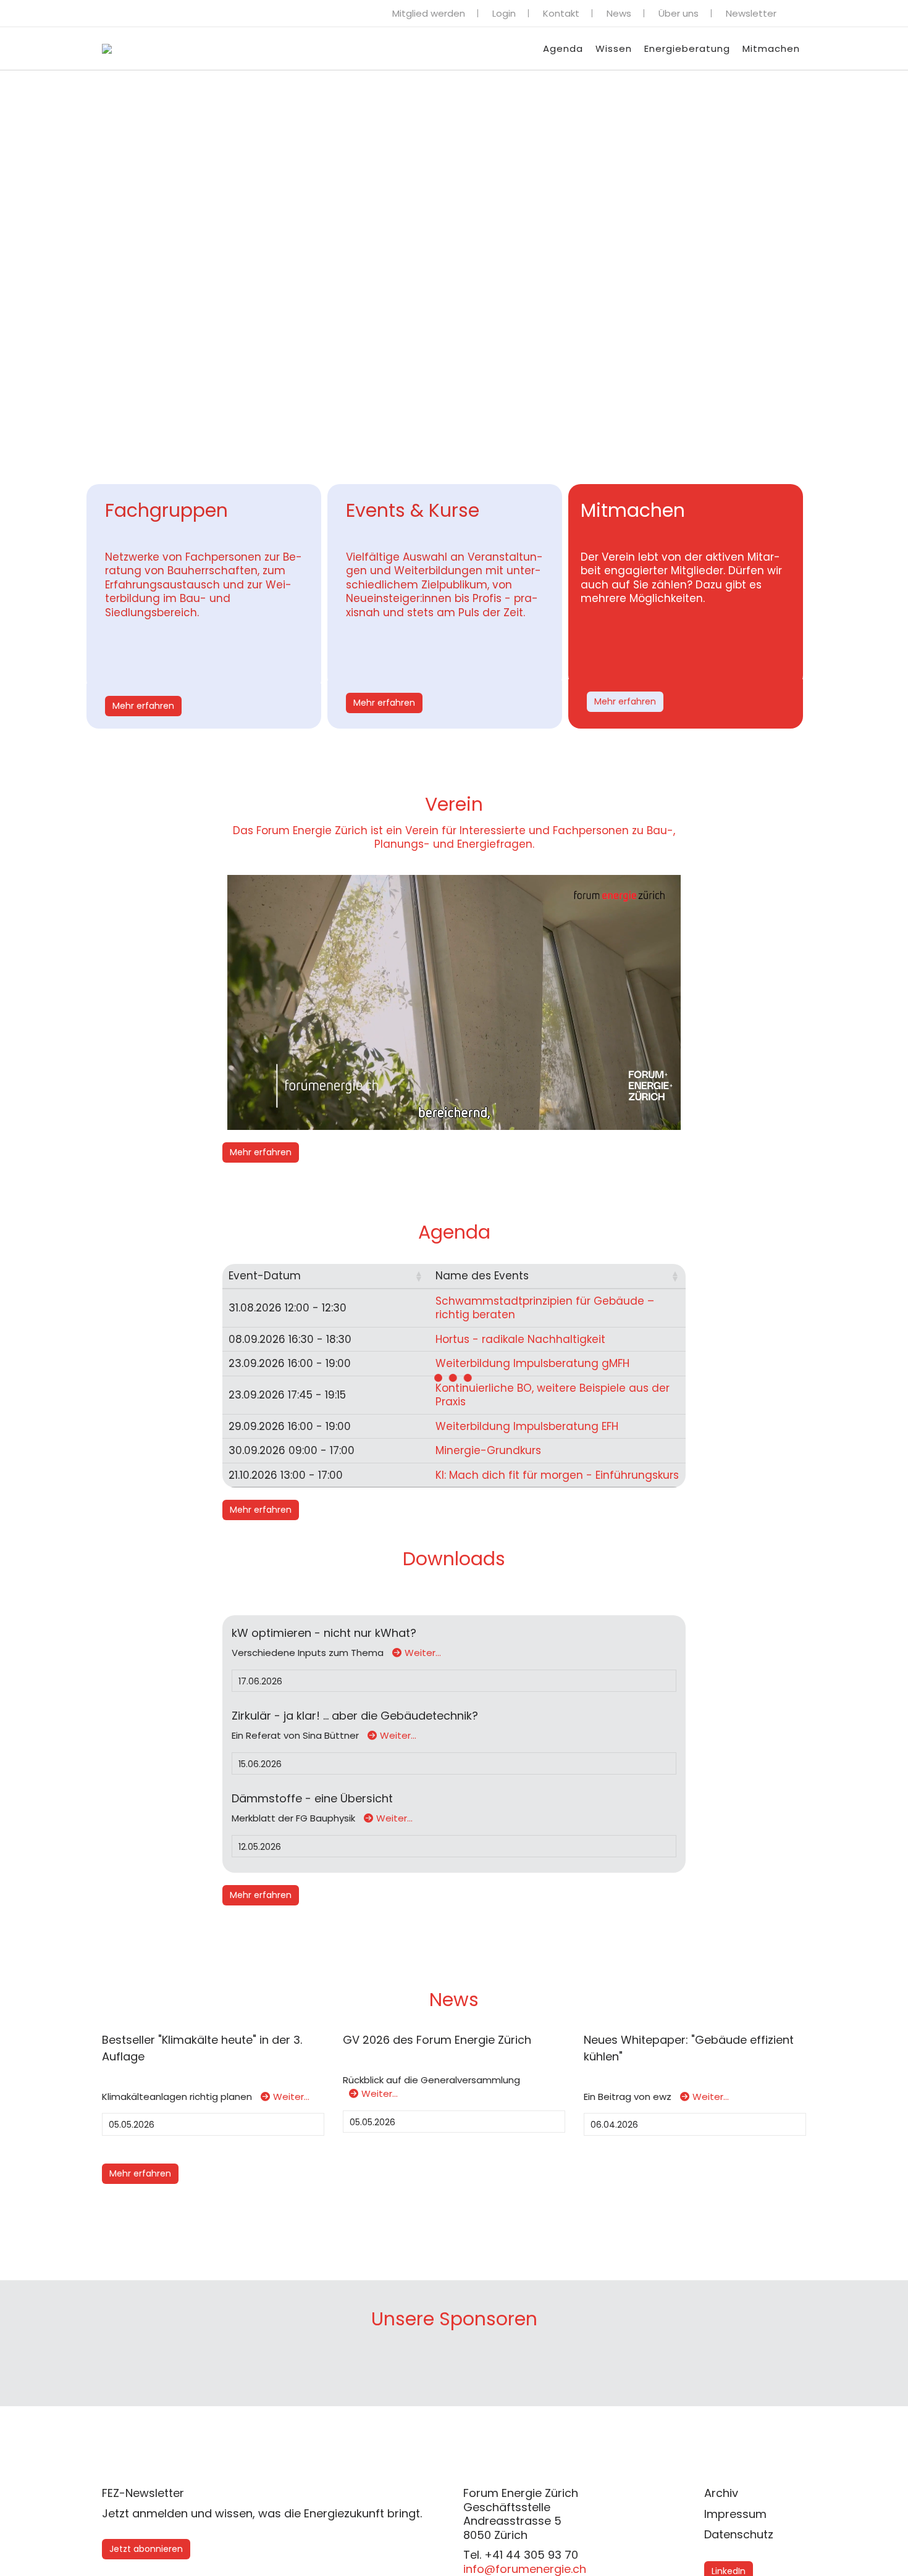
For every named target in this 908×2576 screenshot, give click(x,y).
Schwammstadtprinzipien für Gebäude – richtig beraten (545, 1308)
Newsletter (751, 13)
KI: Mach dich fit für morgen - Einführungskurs (557, 1475)
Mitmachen (771, 48)
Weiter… (423, 1653)
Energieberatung (687, 48)
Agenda (563, 48)
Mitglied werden (429, 13)
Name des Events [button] (482, 1276)
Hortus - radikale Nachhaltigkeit (520, 1339)
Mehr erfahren (143, 706)
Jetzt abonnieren (146, 2549)
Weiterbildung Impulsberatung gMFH (532, 1363)
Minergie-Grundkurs (488, 1450)
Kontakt (561, 13)
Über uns (679, 13)
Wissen (614, 48)
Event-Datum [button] (265, 1276)
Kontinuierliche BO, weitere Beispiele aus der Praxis (553, 1395)
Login (504, 13)
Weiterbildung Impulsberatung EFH (527, 1426)
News (619, 13)
